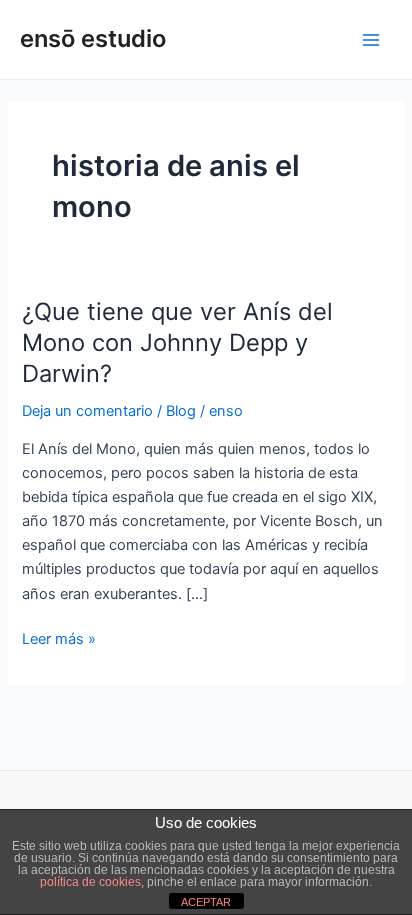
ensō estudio (93, 38)
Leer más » (59, 637)
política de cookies (90, 882)
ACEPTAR (206, 902)
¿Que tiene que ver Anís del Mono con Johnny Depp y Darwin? (177, 342)
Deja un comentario (87, 411)
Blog (181, 411)
